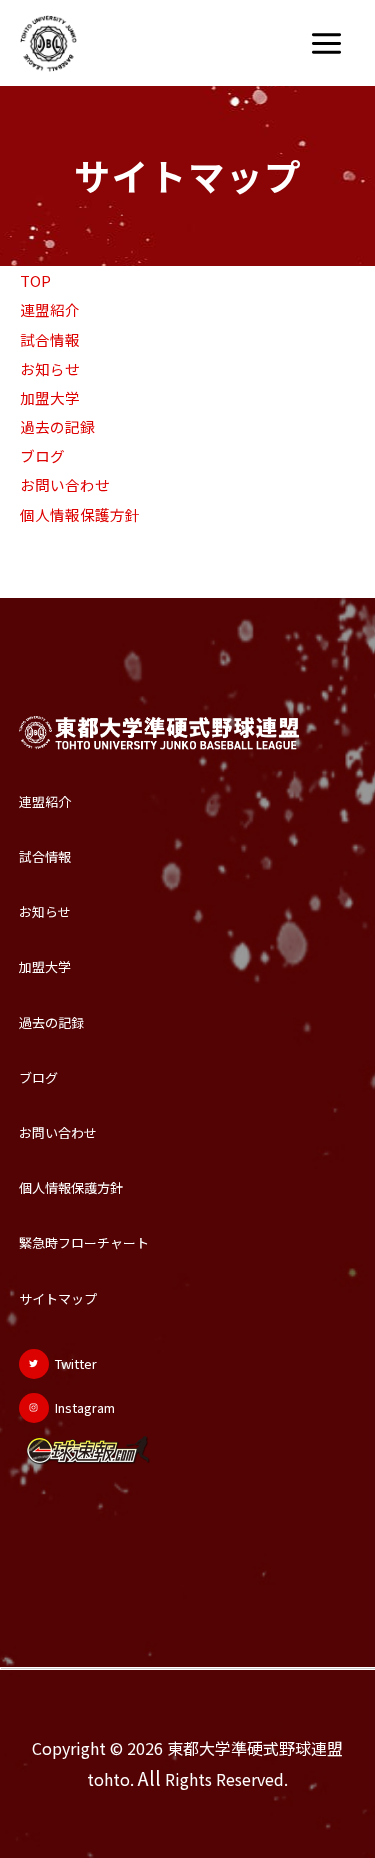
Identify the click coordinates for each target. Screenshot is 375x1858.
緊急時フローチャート (84, 1242)
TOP (35, 280)
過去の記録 (57, 426)
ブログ (42, 455)
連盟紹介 (50, 309)
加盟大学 (50, 397)
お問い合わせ (65, 484)
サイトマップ (58, 1298)
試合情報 (50, 339)
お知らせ (50, 368)
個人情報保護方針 (80, 514)
